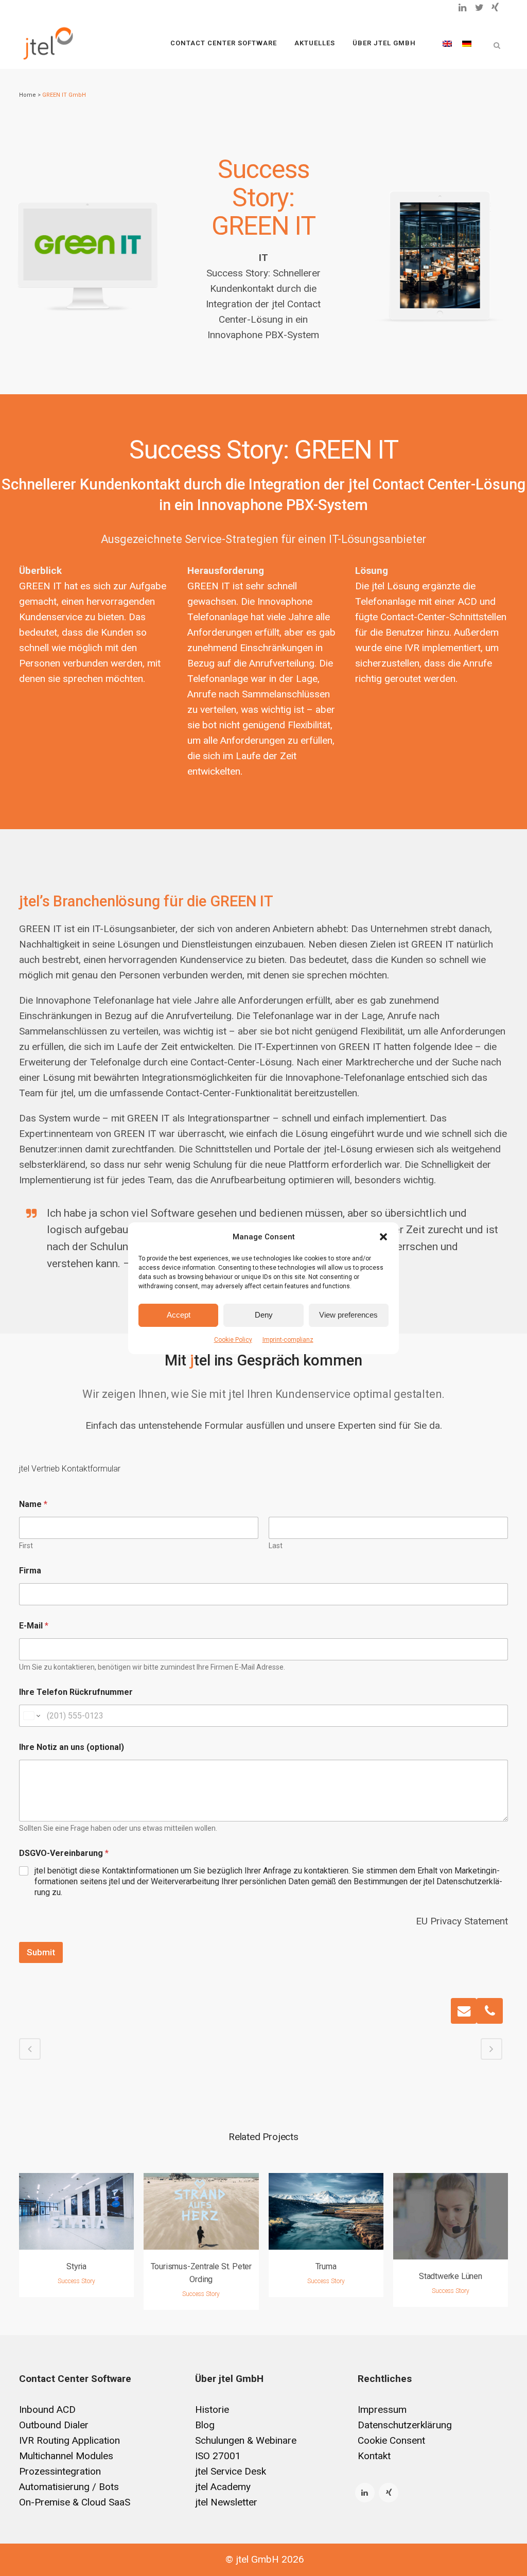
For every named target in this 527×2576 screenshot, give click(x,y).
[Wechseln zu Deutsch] (467, 43)
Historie (212, 2409)
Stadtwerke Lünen (451, 2276)
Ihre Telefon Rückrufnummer (76, 1692)
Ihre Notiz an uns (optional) (72, 1747)
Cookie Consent (391, 2440)
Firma (30, 1571)
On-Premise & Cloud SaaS (75, 2502)
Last (276, 1546)
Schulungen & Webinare (246, 2440)
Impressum (382, 2409)
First (26, 1546)
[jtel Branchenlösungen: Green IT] (440, 256)
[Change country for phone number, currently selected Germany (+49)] (31, 1716)
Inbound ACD (47, 2409)
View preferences (348, 1315)
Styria (76, 2266)
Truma (326, 2266)
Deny (264, 1315)
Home (28, 95)
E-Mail (34, 1626)
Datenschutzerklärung (405, 2425)
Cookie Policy (233, 1340)
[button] (383, 1237)
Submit (41, 1952)
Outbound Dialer (54, 2425)
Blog (205, 2425)
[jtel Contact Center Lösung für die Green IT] (87, 245)
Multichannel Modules (66, 2456)
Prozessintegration (60, 2471)
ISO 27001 (218, 2456)
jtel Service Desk (231, 2471)
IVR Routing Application (69, 2440)
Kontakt (374, 2456)
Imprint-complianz (288, 1340)
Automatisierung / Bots (69, 2487)
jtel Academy (223, 2487)
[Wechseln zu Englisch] (447, 43)
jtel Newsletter (226, 2502)
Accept (179, 1315)
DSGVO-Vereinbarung (64, 1853)
